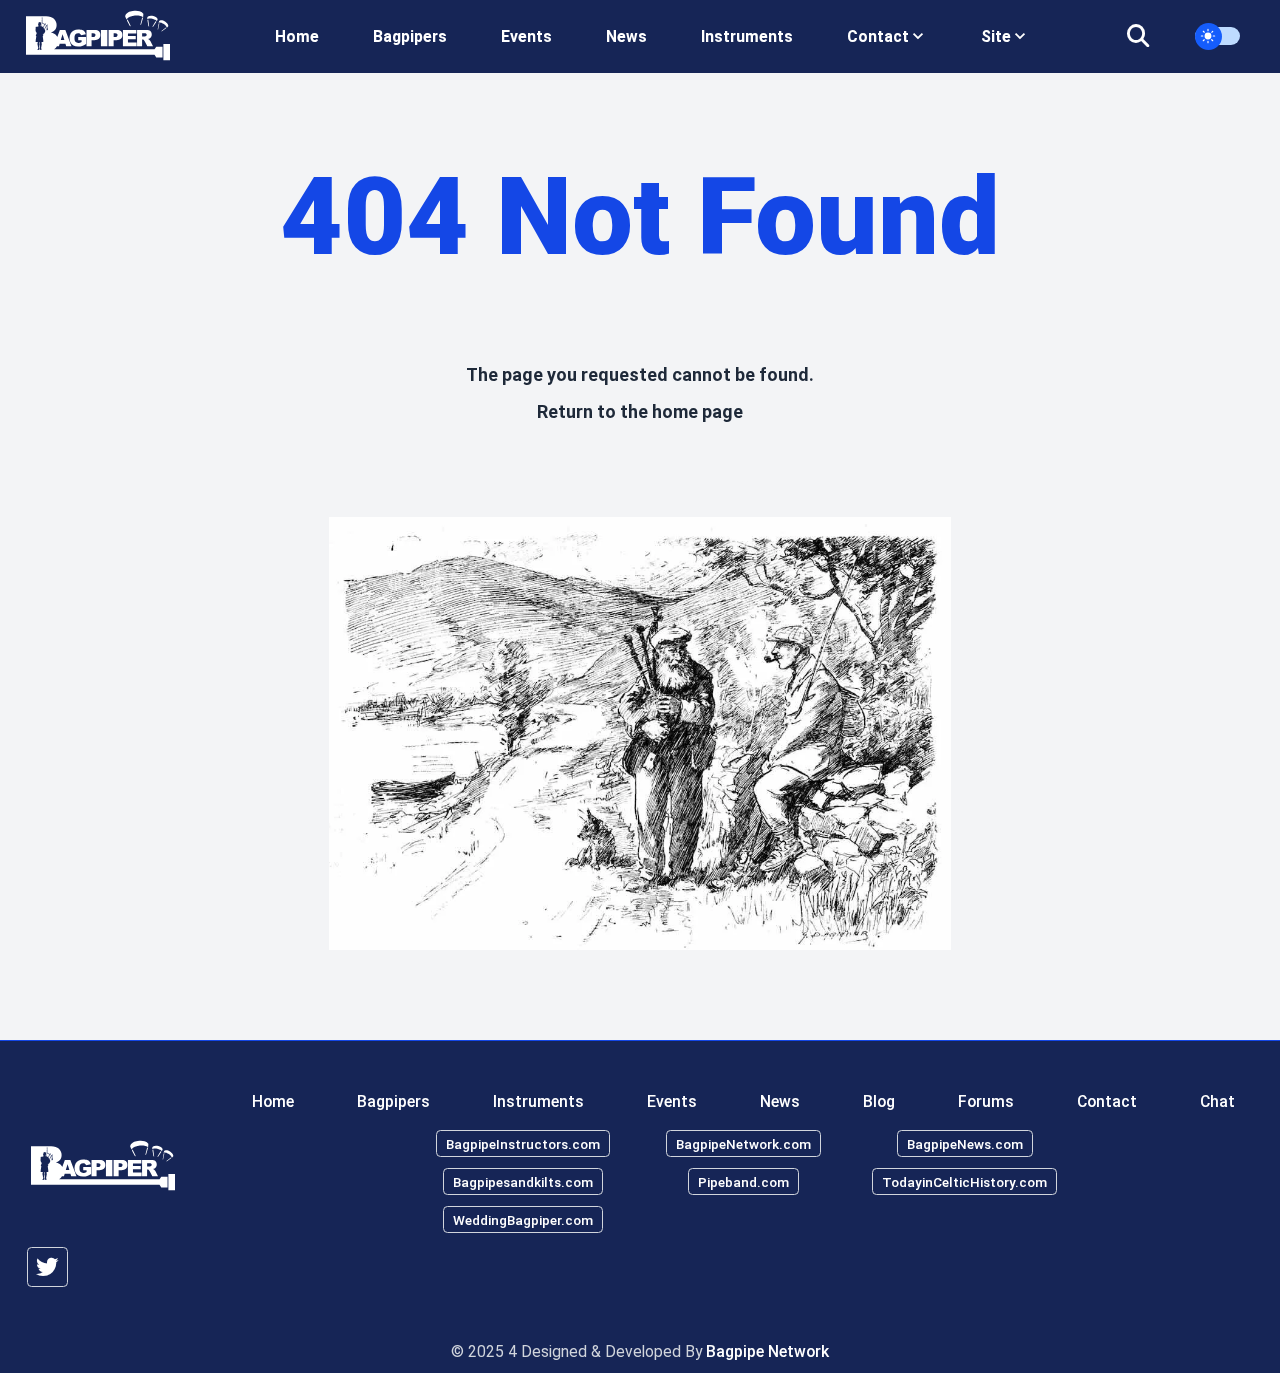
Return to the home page (640, 411)
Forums (986, 1100)
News (626, 36)
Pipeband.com (743, 1181)
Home (297, 36)
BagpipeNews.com (965, 1144)
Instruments (747, 36)
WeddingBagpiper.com (523, 1219)
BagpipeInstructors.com (523, 1144)
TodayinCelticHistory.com (964, 1181)
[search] (1150, 37)
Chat (1217, 1100)
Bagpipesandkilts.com (523, 1181)
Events (526, 36)
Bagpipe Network (767, 1351)
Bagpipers (410, 36)
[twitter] (47, 1267)
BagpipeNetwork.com (743, 1144)
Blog (879, 1100)
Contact (1107, 1100)
